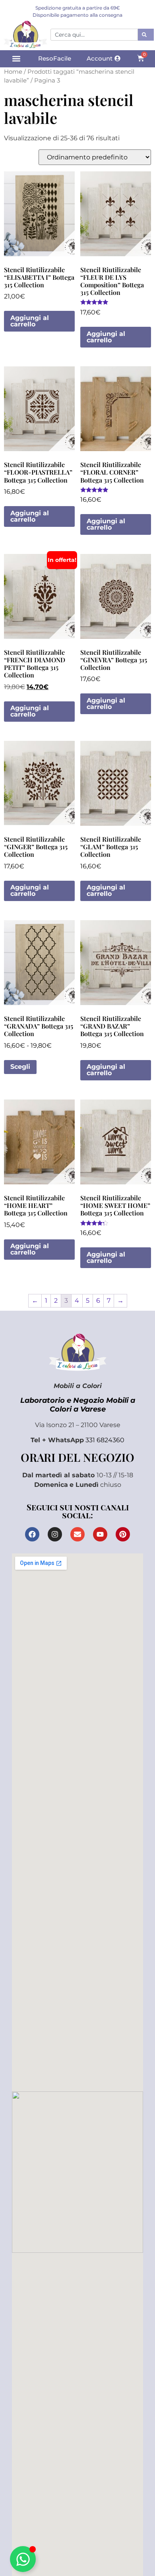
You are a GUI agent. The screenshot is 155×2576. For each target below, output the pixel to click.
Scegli (20, 1067)
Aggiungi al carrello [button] (30, 321)
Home (13, 72)
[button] (16, 59)
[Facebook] (32, 1534)
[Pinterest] (123, 1534)
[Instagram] (55, 1534)
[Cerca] (146, 35)
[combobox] (94, 35)
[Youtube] (100, 1534)
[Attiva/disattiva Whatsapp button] (23, 2559)
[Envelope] (77, 1534)
